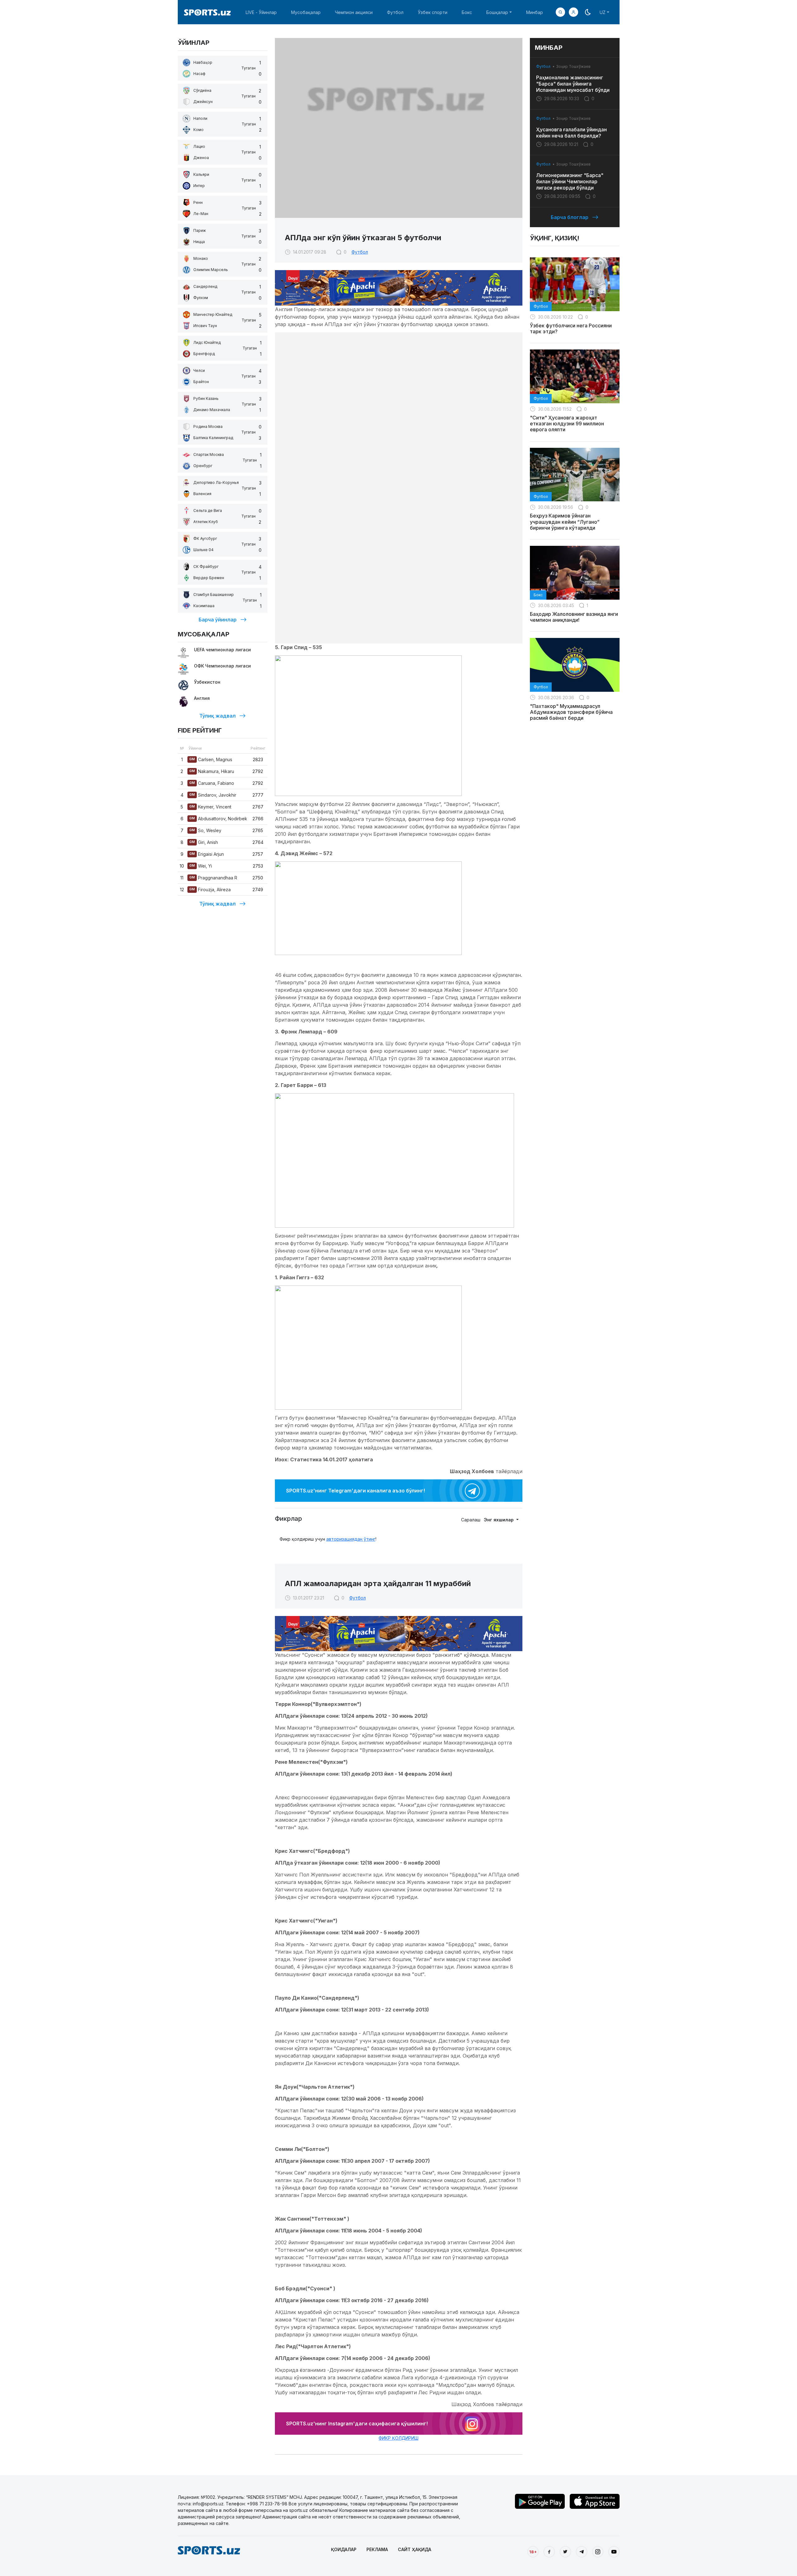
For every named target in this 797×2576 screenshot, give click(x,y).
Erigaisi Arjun (207, 854)
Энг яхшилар (499, 1520)
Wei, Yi (201, 866)
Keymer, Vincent (210, 807)
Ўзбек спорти (433, 12)
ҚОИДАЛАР (344, 2549)
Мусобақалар (306, 12)
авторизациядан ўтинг (351, 1539)
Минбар (535, 12)
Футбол (395, 12)
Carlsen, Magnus (211, 759)
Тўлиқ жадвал (217, 716)
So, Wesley (205, 830)
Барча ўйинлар (218, 620)
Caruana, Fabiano (212, 783)
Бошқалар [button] (497, 12)
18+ (533, 2552)
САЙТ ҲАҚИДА (415, 2549)
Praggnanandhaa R (213, 878)
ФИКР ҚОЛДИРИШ (398, 2438)
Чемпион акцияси (354, 12)
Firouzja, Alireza (210, 890)
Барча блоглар (570, 217)
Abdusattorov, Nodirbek (218, 819)
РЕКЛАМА (377, 2549)
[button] (573, 12)
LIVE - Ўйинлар (261, 12)
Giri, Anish (204, 842)
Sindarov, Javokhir (213, 795)
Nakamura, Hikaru (212, 771)
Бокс (467, 12)
